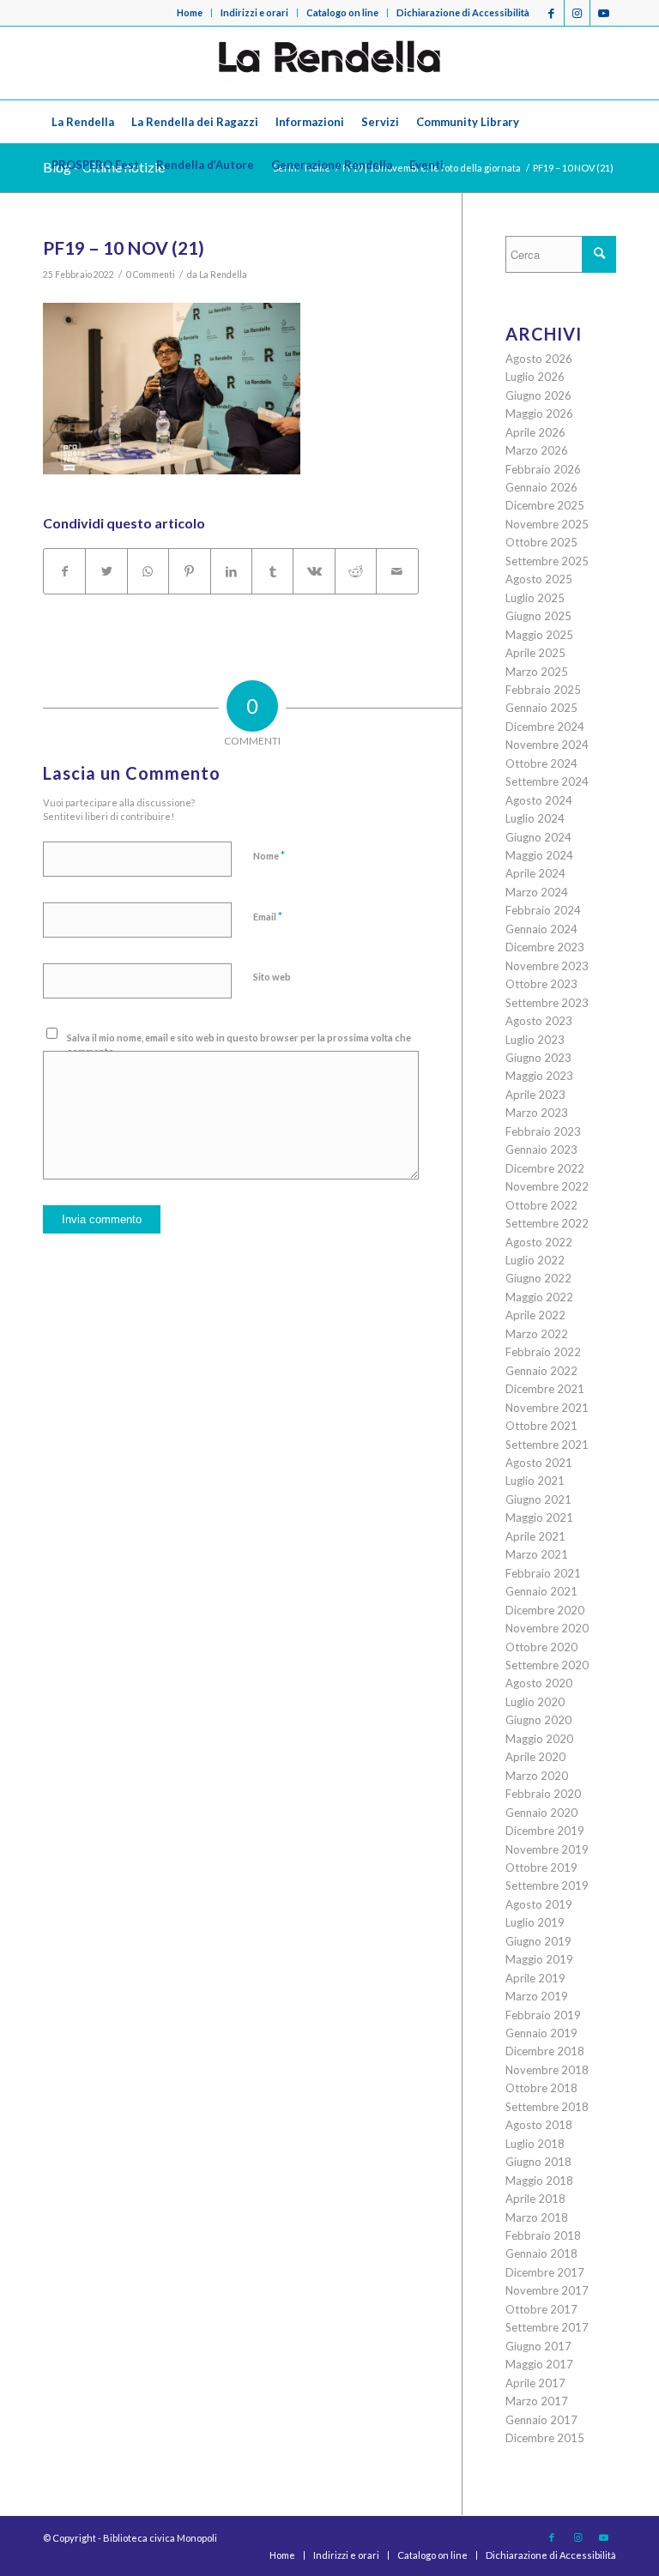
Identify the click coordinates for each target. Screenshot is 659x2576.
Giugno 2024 (538, 837)
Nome (269, 855)
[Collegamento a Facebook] (551, 13)
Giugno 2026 (538, 395)
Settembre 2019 (547, 1885)
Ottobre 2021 (541, 1426)
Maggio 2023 (539, 1076)
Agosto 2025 (539, 579)
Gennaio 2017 (541, 2420)
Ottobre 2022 (541, 1205)
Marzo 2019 (537, 1996)
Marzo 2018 (537, 2217)
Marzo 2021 (537, 1554)
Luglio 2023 (535, 1040)
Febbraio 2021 (543, 1573)
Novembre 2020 (547, 1628)
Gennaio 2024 (541, 929)
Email (268, 916)
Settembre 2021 (547, 1445)
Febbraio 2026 (543, 469)
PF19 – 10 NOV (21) (124, 247)
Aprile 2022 (535, 1315)
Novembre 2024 (547, 745)
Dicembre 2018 (545, 2051)
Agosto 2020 (539, 1683)
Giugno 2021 (538, 1499)
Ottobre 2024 (541, 763)
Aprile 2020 (535, 1757)
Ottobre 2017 (541, 2309)
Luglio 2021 (535, 1481)
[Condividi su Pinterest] (189, 571)
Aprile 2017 (535, 2383)
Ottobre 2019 (541, 1867)
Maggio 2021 (539, 1517)
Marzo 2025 (537, 672)
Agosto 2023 (539, 1021)
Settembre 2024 (547, 781)
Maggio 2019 (539, 1959)
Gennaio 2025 (541, 708)
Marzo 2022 (537, 1334)
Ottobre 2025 (541, 542)
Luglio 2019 (535, 1922)
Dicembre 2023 (545, 947)
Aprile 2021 (535, 1536)
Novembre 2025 (547, 524)
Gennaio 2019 (541, 2033)
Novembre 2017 (547, 2290)
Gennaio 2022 (541, 1371)
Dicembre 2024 (545, 727)
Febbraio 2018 (543, 2235)
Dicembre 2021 (545, 1389)
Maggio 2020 (539, 1739)
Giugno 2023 (538, 1058)
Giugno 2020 (538, 1720)
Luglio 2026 (535, 377)
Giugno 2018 (538, 2162)
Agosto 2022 (539, 1242)
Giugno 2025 (538, 616)
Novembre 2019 (547, 1849)
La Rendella (223, 274)
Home (190, 12)
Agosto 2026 (539, 359)
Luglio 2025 (535, 598)
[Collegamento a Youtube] (603, 13)
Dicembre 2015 (545, 2438)
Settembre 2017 (547, 2327)
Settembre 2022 (547, 1223)
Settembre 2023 (547, 1003)
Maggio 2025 (539, 635)
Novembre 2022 (547, 1186)
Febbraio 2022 (543, 1352)
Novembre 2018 (547, 2070)
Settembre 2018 (547, 2107)
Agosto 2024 (539, 800)
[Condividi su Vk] (314, 571)
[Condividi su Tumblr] (272, 571)
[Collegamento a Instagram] (577, 13)
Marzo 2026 (537, 450)
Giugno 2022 (538, 1278)
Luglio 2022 (535, 1260)
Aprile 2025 (535, 653)
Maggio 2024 (539, 855)
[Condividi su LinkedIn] (231, 571)
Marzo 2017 (537, 2401)
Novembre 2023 (547, 966)
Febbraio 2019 (543, 2015)
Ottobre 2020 (541, 1647)
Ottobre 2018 (541, 2088)
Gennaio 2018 (541, 2253)
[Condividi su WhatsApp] (148, 571)
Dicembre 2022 (545, 1168)
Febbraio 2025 (543, 690)
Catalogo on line (342, 12)
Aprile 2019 (535, 1978)
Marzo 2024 (537, 892)
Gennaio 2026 (541, 487)
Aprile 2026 (535, 432)
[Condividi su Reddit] (356, 571)
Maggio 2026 (539, 413)
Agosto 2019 (539, 1904)
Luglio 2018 (535, 2144)
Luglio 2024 (535, 818)
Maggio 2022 (539, 1297)
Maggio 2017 (539, 2364)
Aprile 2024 (535, 873)
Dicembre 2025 (545, 505)
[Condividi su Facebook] (64, 571)
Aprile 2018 (535, 2199)
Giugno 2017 (538, 2346)
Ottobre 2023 (541, 984)
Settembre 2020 (547, 1665)
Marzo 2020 (537, 1776)
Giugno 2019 (538, 1941)
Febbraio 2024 (543, 910)
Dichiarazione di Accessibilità (463, 12)
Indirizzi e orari (254, 12)
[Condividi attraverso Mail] (397, 571)
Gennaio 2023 (541, 1149)
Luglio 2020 (535, 1702)
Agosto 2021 (539, 1463)
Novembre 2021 (547, 1408)
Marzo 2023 (537, 1113)
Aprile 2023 (535, 1095)
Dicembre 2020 (545, 1610)
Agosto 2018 (539, 2125)
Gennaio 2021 (541, 1591)
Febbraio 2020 (543, 1794)
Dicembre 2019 (545, 1831)
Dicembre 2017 (545, 2272)
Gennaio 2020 (541, 1813)
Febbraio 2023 (543, 1131)
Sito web (272, 977)
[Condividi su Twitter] (106, 571)
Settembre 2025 (547, 561)
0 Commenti (151, 274)
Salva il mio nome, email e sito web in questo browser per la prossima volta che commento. (239, 1045)
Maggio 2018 (539, 2181)
